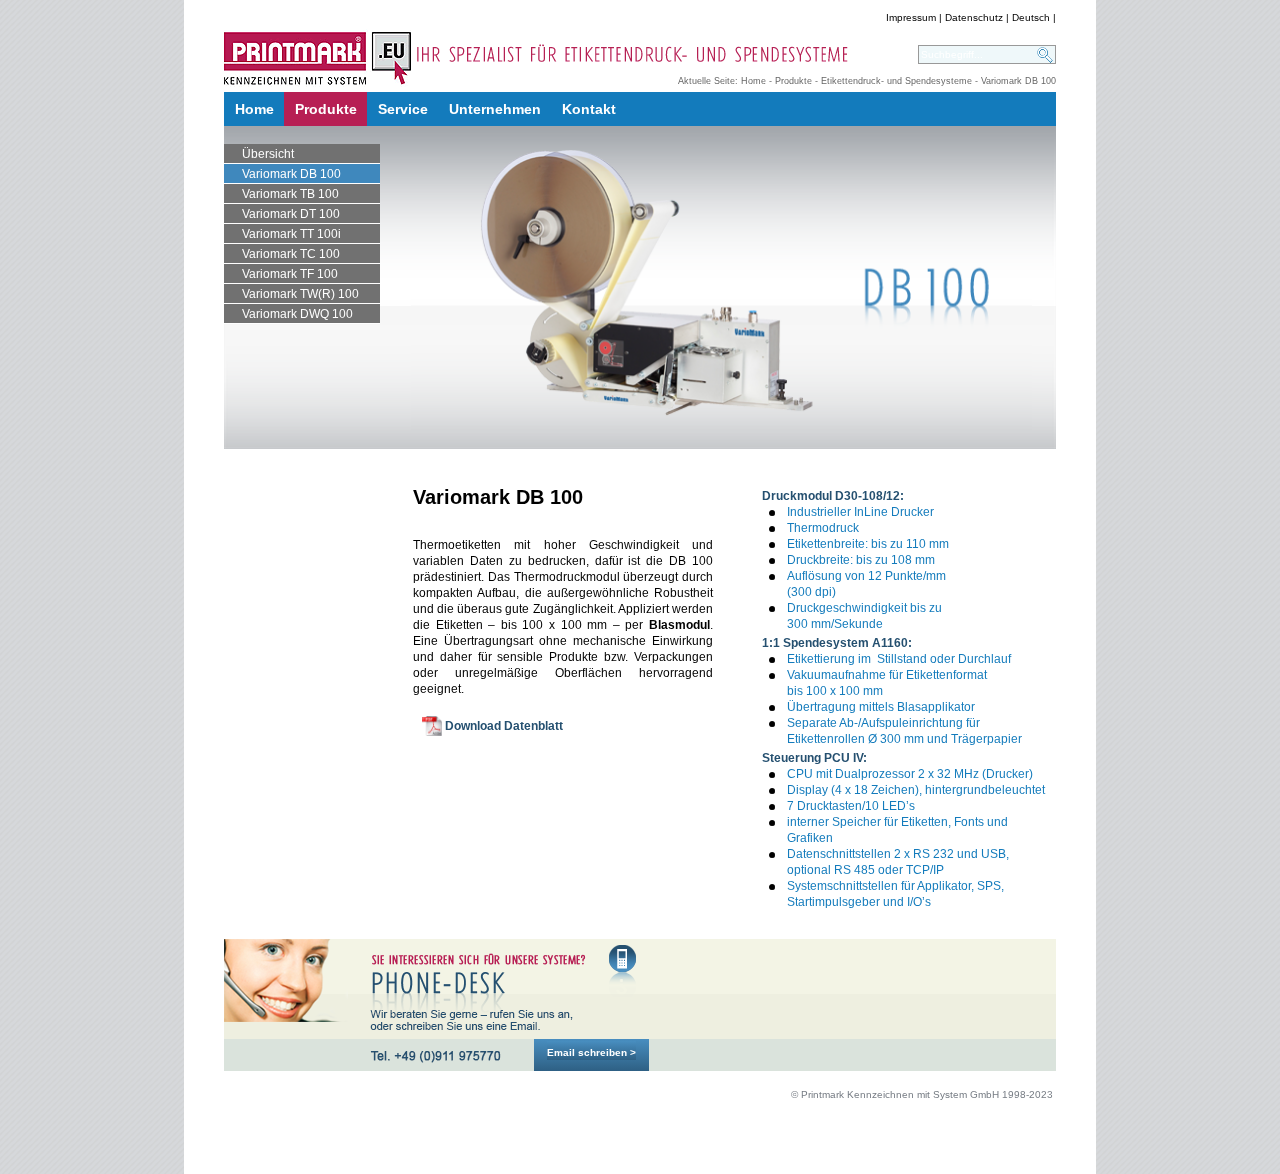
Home (753, 81)
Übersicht (268, 154)
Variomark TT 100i (291, 234)
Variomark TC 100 (291, 254)
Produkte (793, 81)
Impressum (911, 17)
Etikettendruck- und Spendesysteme (896, 81)
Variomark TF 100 (290, 274)
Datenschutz (974, 17)
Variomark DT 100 (291, 214)
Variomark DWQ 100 (297, 314)
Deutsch (1031, 17)
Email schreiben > (591, 1052)
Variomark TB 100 (290, 194)
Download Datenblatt (504, 726)
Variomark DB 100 (291, 174)
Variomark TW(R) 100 (300, 294)
